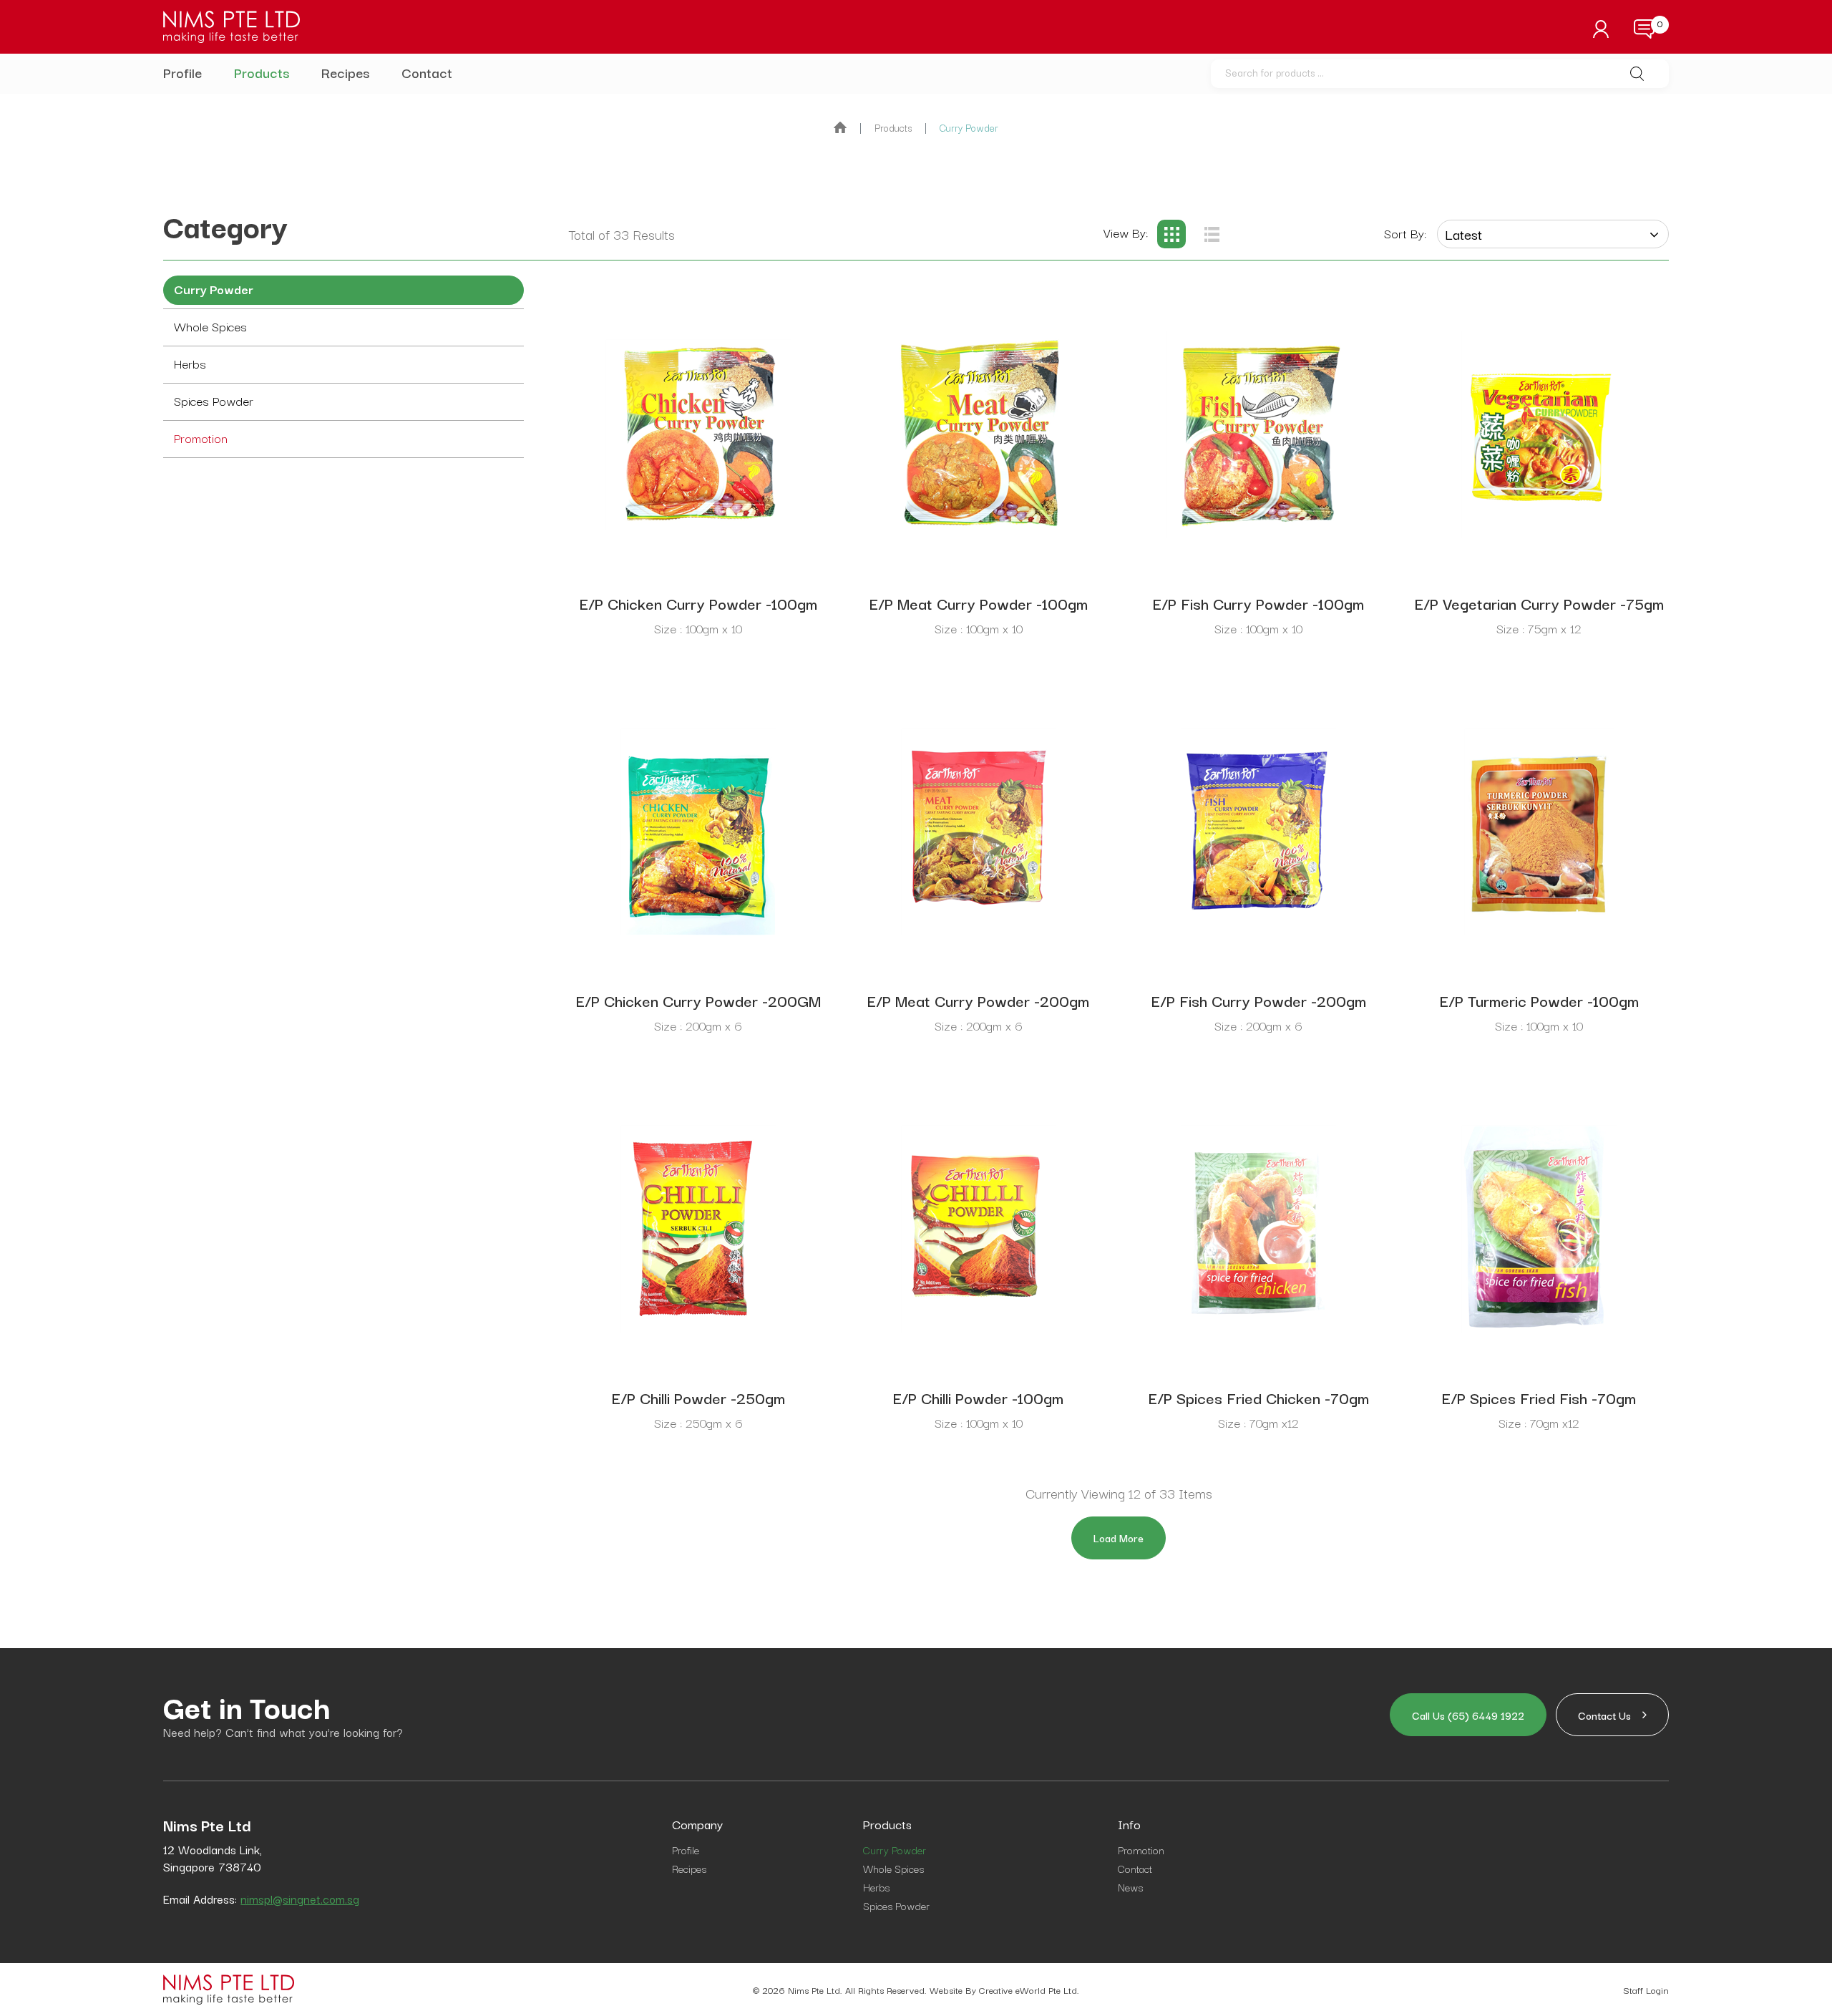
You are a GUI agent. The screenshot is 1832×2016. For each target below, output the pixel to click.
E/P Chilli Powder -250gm (698, 1397)
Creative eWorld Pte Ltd (1028, 1990)
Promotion (201, 438)
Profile (182, 72)
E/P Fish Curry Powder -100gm (1258, 603)
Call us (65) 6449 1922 (1468, 1715)
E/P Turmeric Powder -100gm (1539, 1000)
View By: (1126, 232)
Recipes (345, 72)
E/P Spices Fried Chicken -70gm (1259, 1397)
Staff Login (1646, 1990)
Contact (427, 72)
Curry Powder (214, 289)
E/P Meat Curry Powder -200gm (978, 1000)
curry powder (969, 127)
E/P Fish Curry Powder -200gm (1259, 1000)
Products (262, 72)
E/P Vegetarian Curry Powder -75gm (1539, 603)
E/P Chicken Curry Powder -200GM (698, 1000)
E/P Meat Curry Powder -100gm (979, 603)
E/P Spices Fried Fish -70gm (1539, 1397)
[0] (1644, 29)
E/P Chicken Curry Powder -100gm (698, 603)
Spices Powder (214, 400)
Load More (1119, 1538)
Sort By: (1405, 233)
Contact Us (1612, 1715)
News (1130, 1887)
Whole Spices (210, 326)
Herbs (190, 363)
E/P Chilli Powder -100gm (978, 1397)
